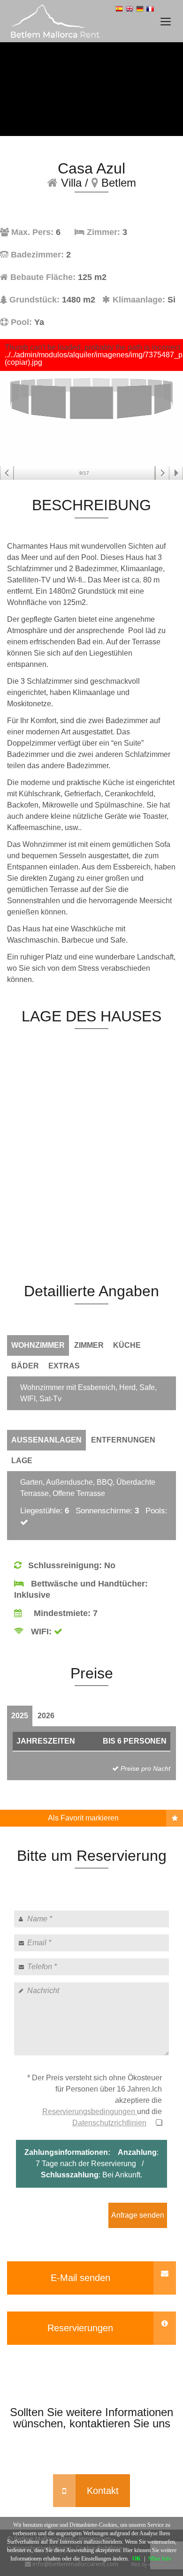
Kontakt (103, 2491)
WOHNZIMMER (38, 1345)
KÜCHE (127, 1345)
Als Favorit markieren (83, 1818)
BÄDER (25, 1366)
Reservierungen (80, 2328)
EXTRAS (64, 1366)
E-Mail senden (80, 2278)
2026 (46, 1716)
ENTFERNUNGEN (123, 1440)
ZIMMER (89, 1345)
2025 (20, 1716)
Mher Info (160, 2559)
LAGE (22, 1461)
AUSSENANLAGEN (46, 1440)
